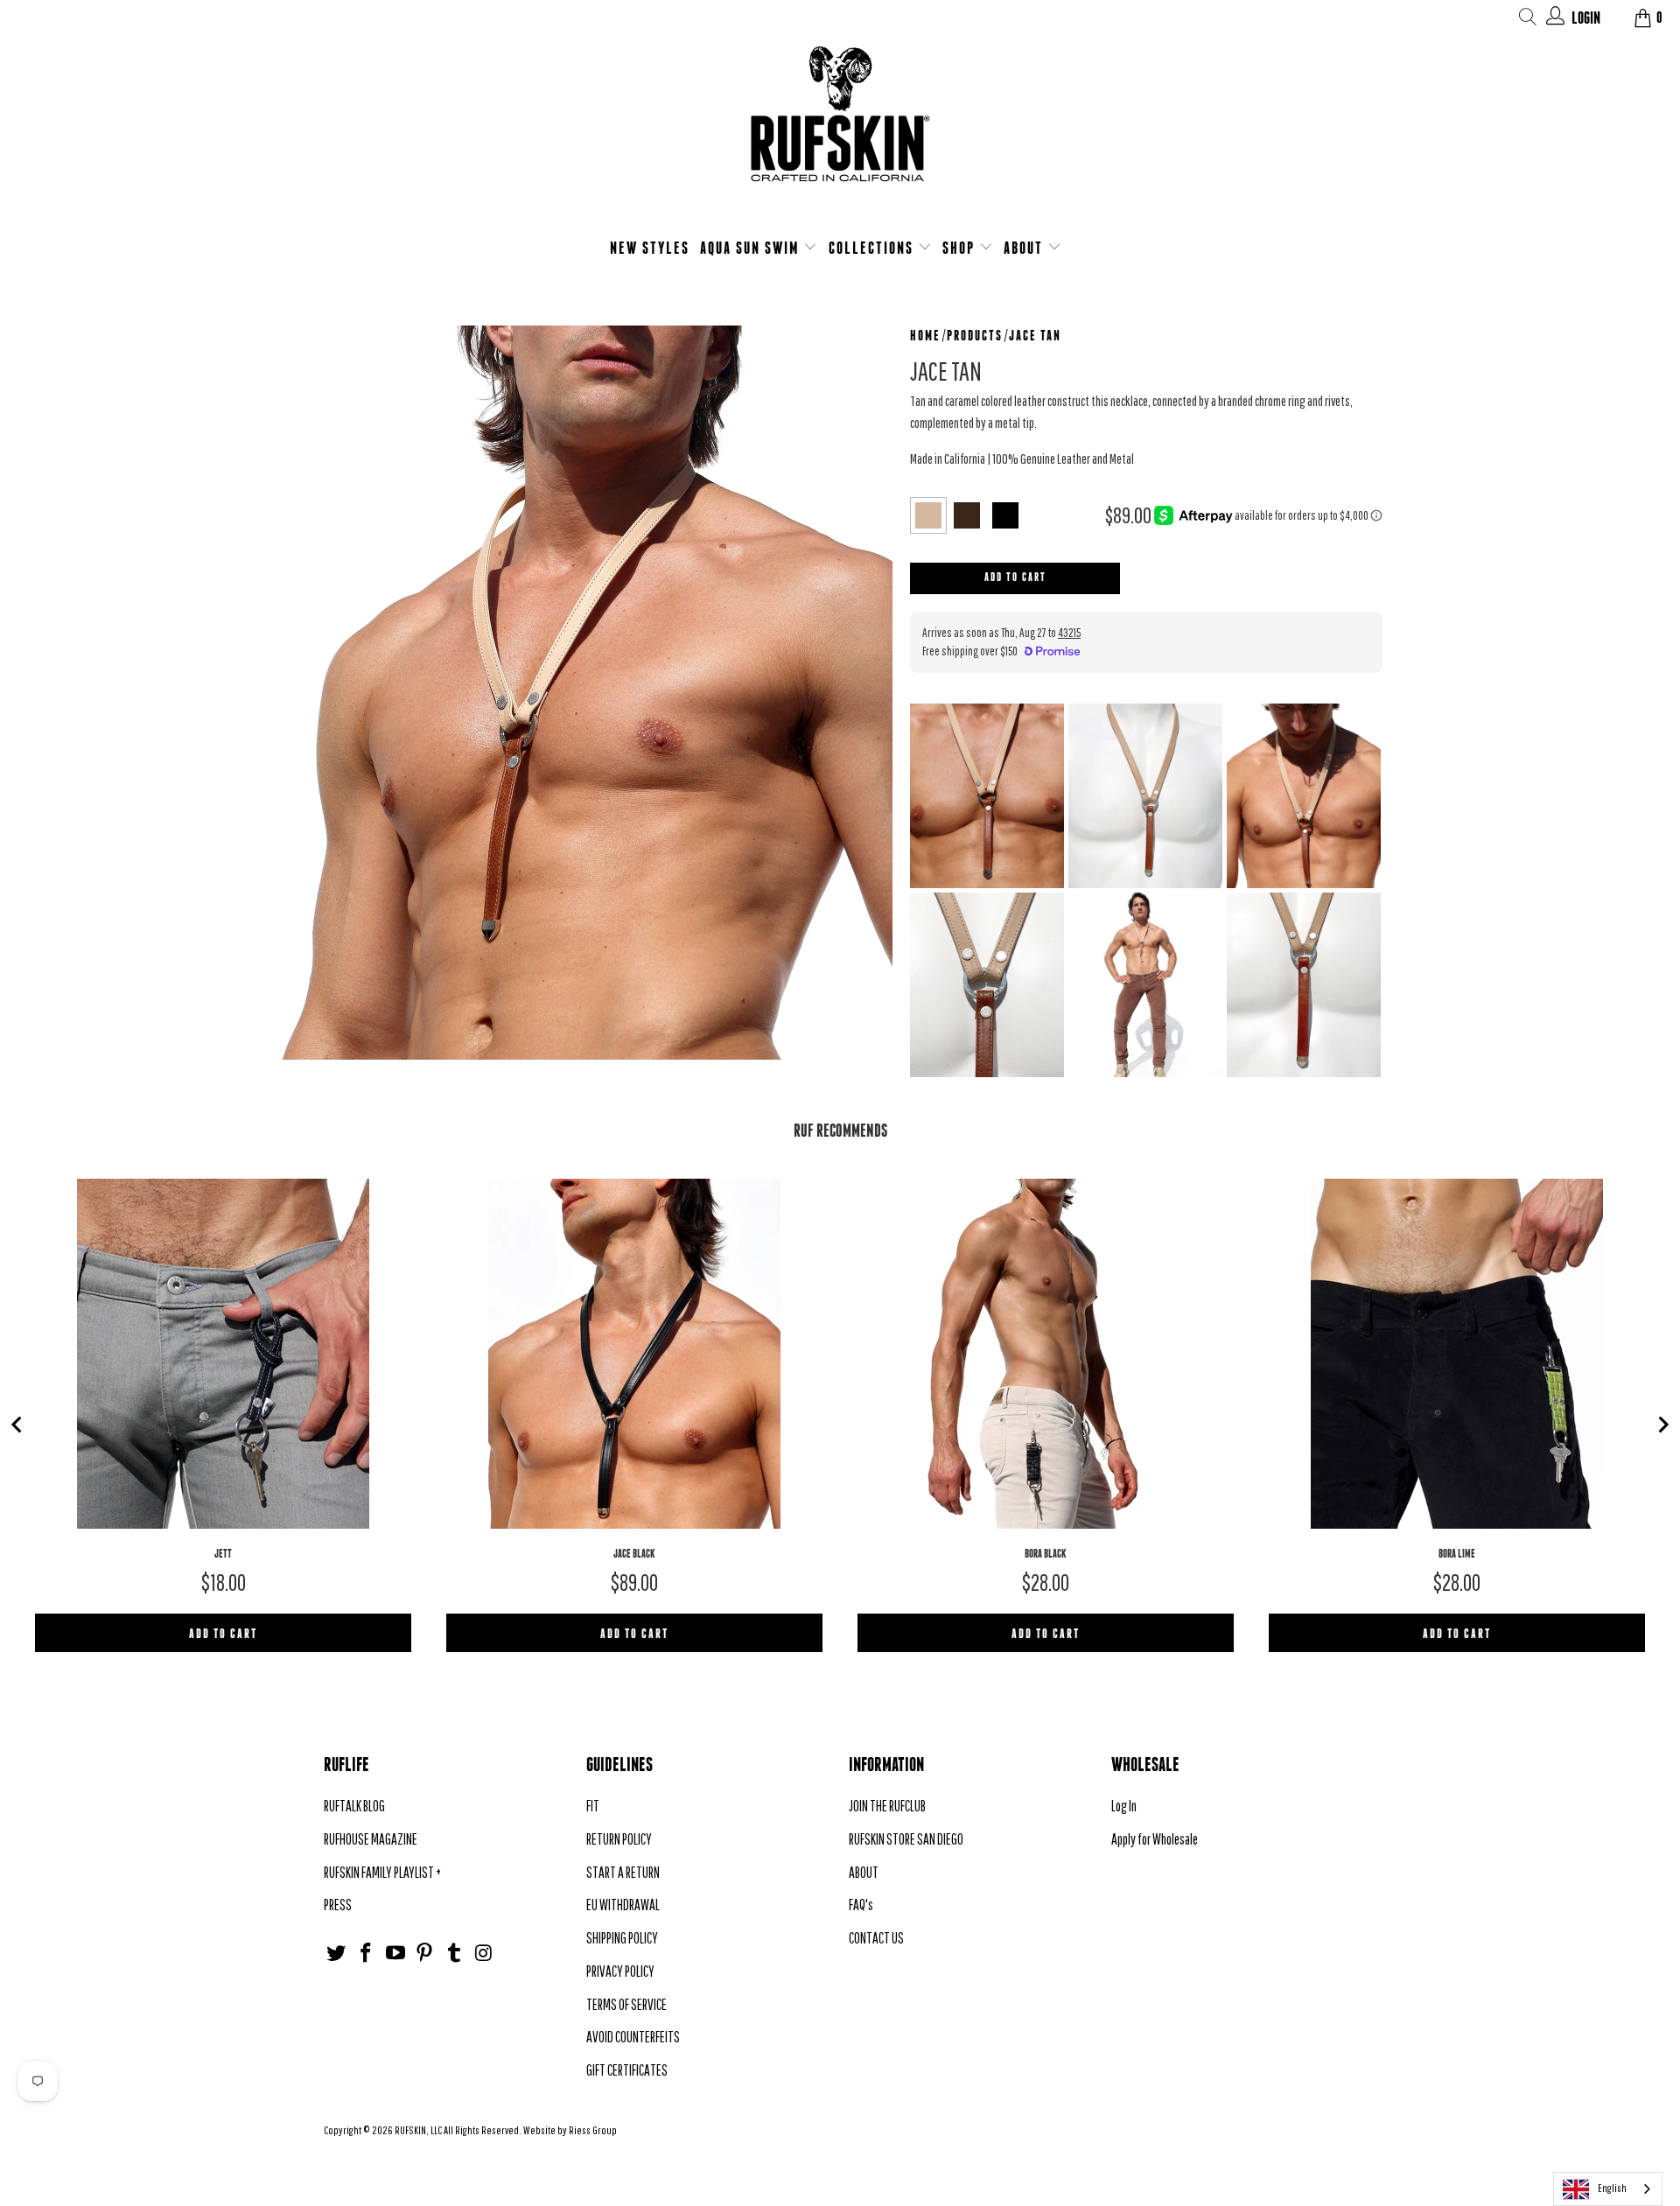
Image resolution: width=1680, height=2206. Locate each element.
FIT (593, 1806)
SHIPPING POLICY (622, 1938)
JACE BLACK (634, 1554)
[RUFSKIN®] (840, 125)
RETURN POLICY (619, 1839)
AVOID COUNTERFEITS (633, 2037)
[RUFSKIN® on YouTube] (395, 1954)
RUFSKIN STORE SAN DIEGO (906, 1839)
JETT (223, 1554)
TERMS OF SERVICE (626, 2004)
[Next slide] (1662, 1425)
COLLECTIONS (873, 248)
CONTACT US (876, 1938)
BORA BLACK (1046, 1554)
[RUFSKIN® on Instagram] (484, 1954)
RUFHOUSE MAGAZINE (371, 1839)
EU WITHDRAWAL (623, 1905)
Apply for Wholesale (1155, 1839)
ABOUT (1025, 248)
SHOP (961, 248)
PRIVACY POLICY (620, 1971)
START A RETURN (623, 1872)
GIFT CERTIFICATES (627, 2070)
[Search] (1528, 20)
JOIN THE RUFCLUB (887, 1806)
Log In (1124, 1806)
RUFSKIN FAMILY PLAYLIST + (382, 1872)
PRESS (338, 1905)
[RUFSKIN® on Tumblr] (455, 1954)
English (1612, 2188)
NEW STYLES (650, 248)
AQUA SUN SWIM (752, 248)
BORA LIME (1457, 1554)
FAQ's (861, 1905)
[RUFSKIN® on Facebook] (367, 1954)
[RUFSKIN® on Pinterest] (425, 1954)
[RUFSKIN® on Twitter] (337, 1954)
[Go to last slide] (17, 1425)
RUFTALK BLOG (354, 1806)
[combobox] (1608, 2189)
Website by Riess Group (570, 2130)
